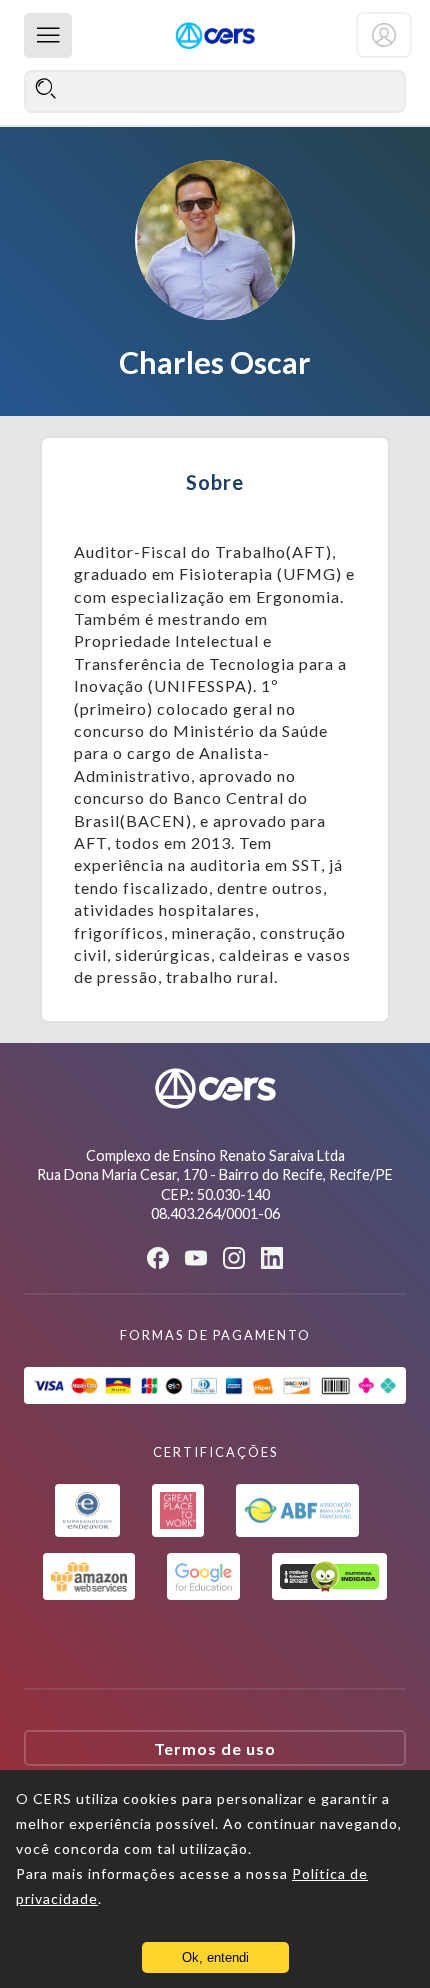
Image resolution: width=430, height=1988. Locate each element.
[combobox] (215, 91)
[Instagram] (234, 1258)
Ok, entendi (215, 1957)
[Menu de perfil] (384, 35)
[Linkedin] (272, 1258)
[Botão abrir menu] (48, 35)
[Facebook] (158, 1258)
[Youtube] (196, 1258)
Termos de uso (215, 1748)
